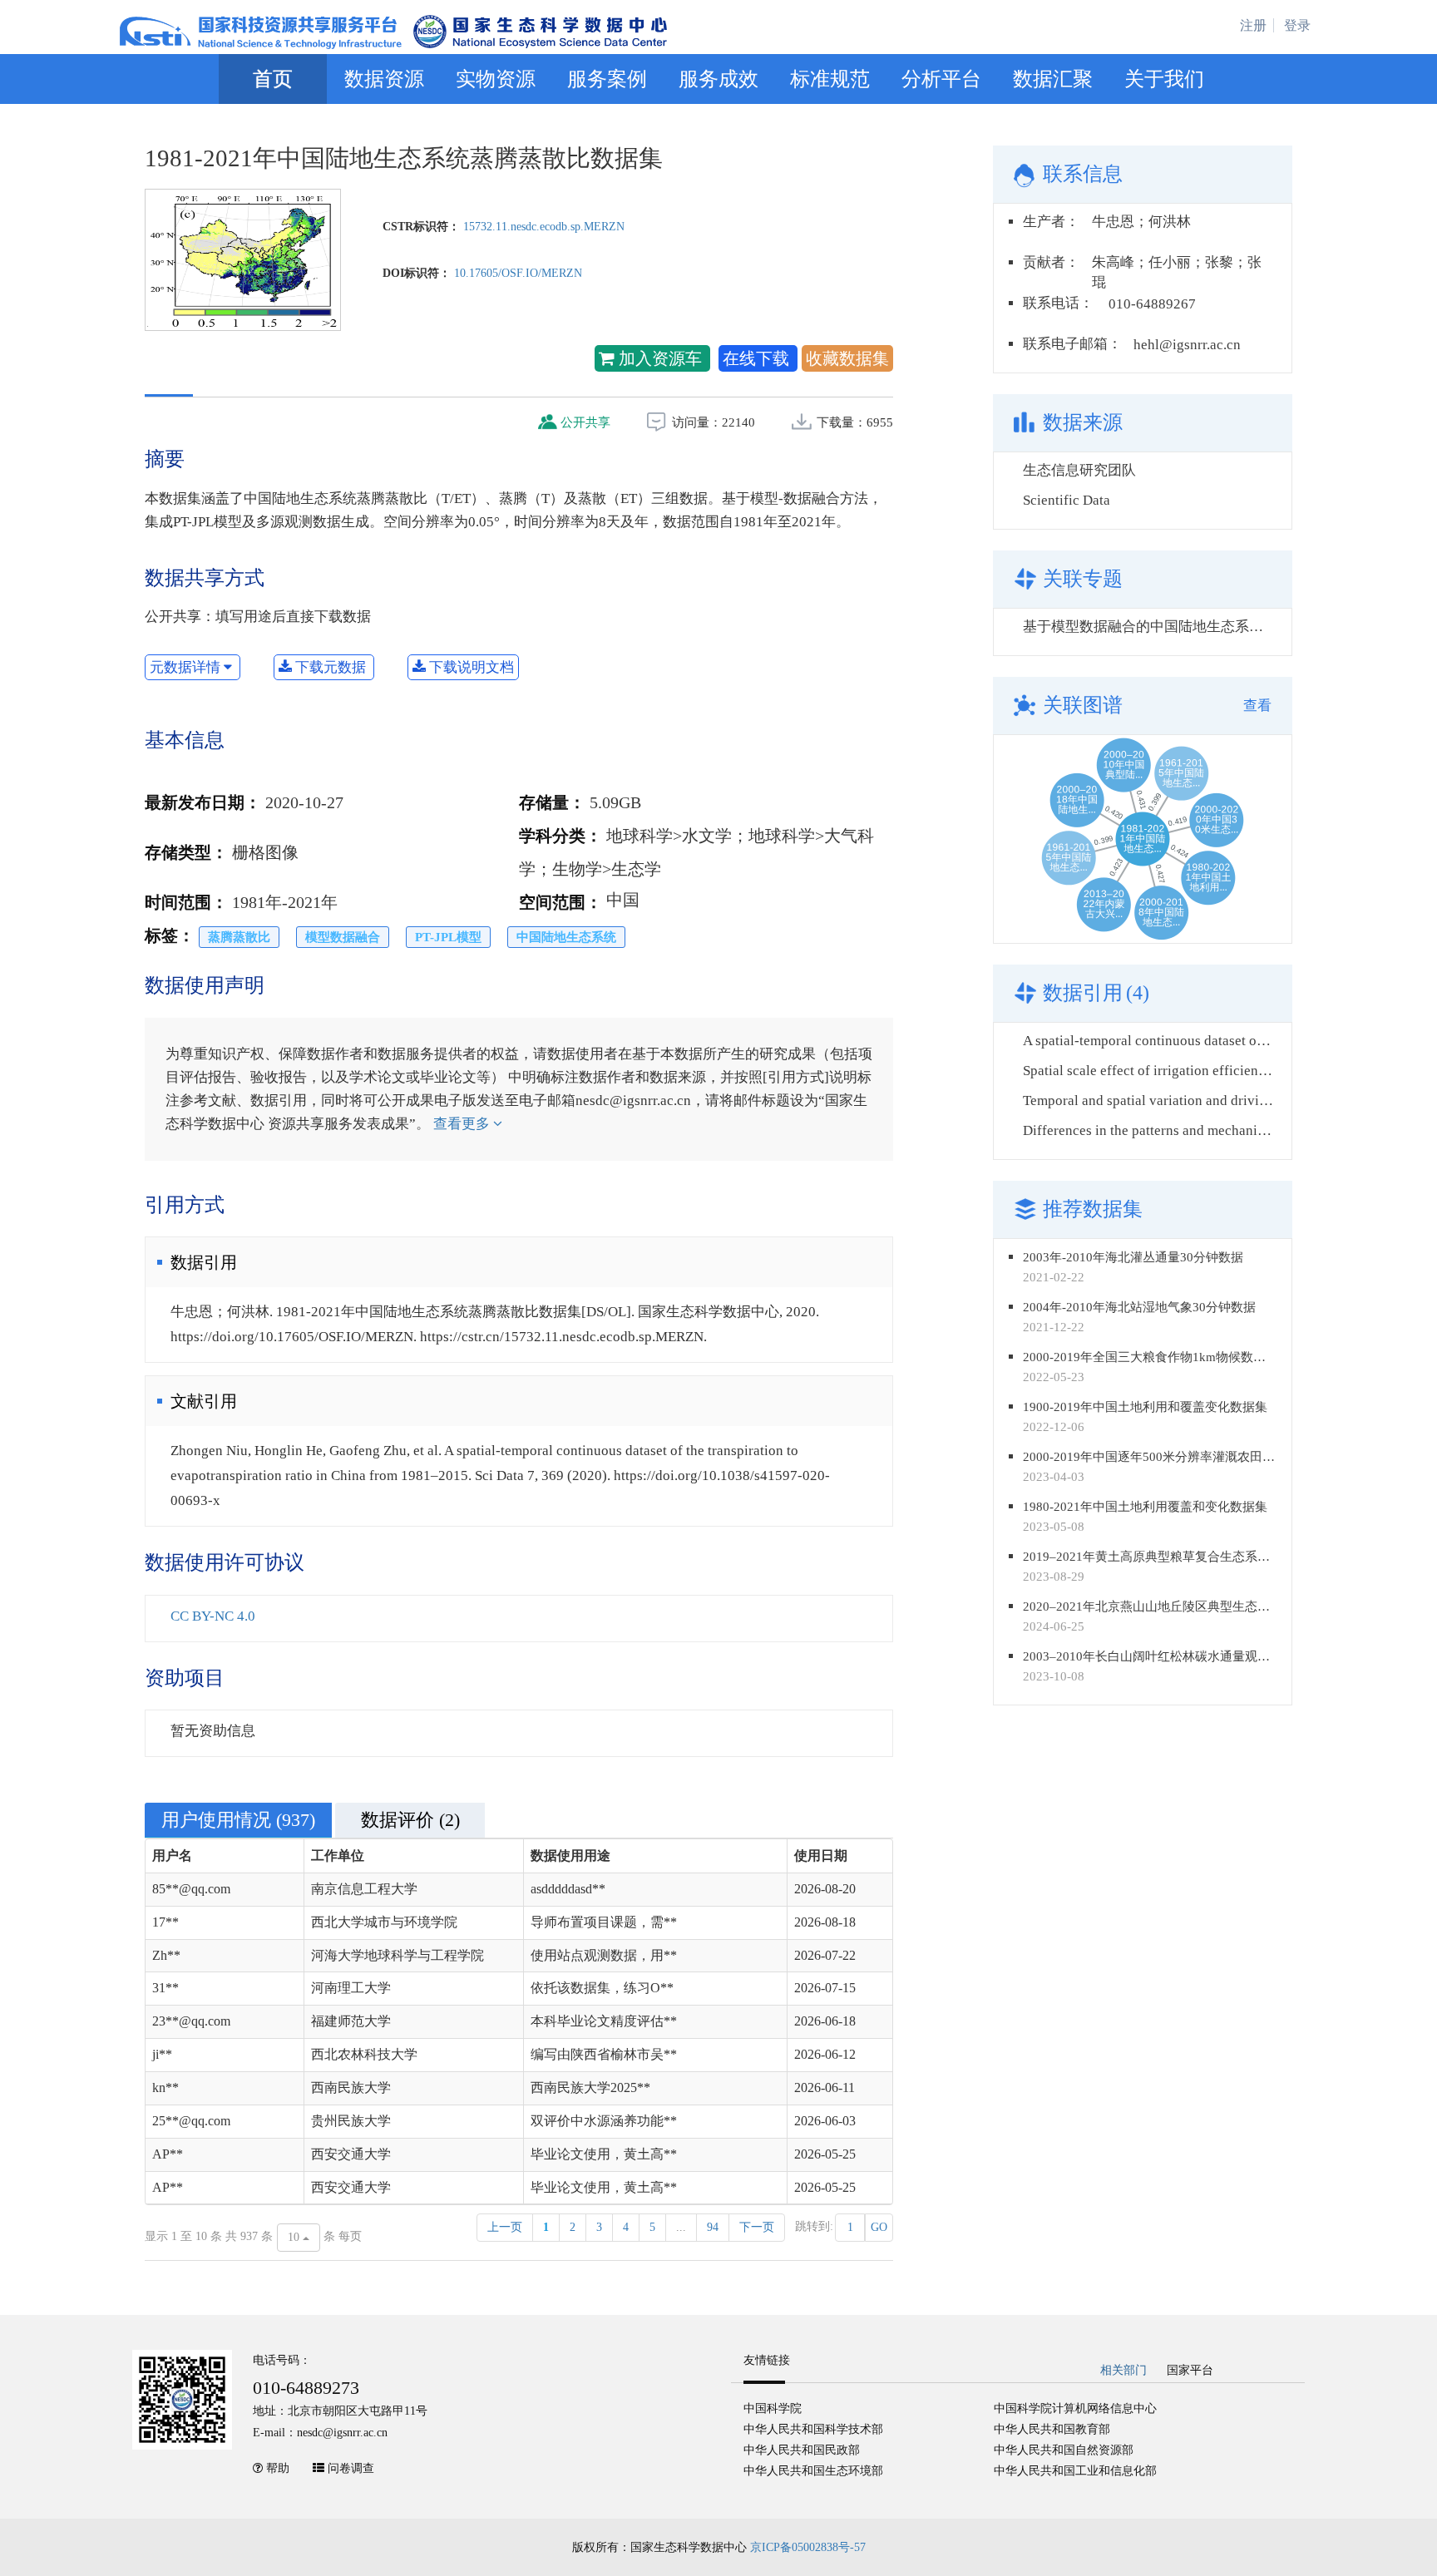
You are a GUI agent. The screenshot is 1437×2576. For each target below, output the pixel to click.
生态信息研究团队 (1079, 470)
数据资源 (384, 79)
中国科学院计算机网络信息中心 (1075, 2408)
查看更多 (463, 1124)
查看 (1257, 706)
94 (713, 2227)
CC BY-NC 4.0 (213, 1616)
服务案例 (607, 79)
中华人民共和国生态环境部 (813, 2471)
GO (879, 2227)
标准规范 (830, 79)
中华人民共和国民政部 (802, 2450)
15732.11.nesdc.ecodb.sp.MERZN (544, 227)
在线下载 (758, 358)
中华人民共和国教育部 (1052, 2429)
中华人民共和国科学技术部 (813, 2429)
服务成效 (718, 79)
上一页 (505, 2227)
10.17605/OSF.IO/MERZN (518, 273)
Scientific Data (1067, 500)
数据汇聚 (1053, 79)
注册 (1253, 25)
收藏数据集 (847, 358)
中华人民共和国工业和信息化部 (1075, 2471)
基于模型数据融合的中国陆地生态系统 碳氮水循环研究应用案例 (1222, 627)
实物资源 (496, 79)
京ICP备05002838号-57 (808, 2547)
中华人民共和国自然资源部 (1064, 2450)
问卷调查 (351, 2468)
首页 (273, 79)
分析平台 (941, 79)
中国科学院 (773, 2408)
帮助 (278, 2468)
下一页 (757, 2227)
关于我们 (1164, 79)
